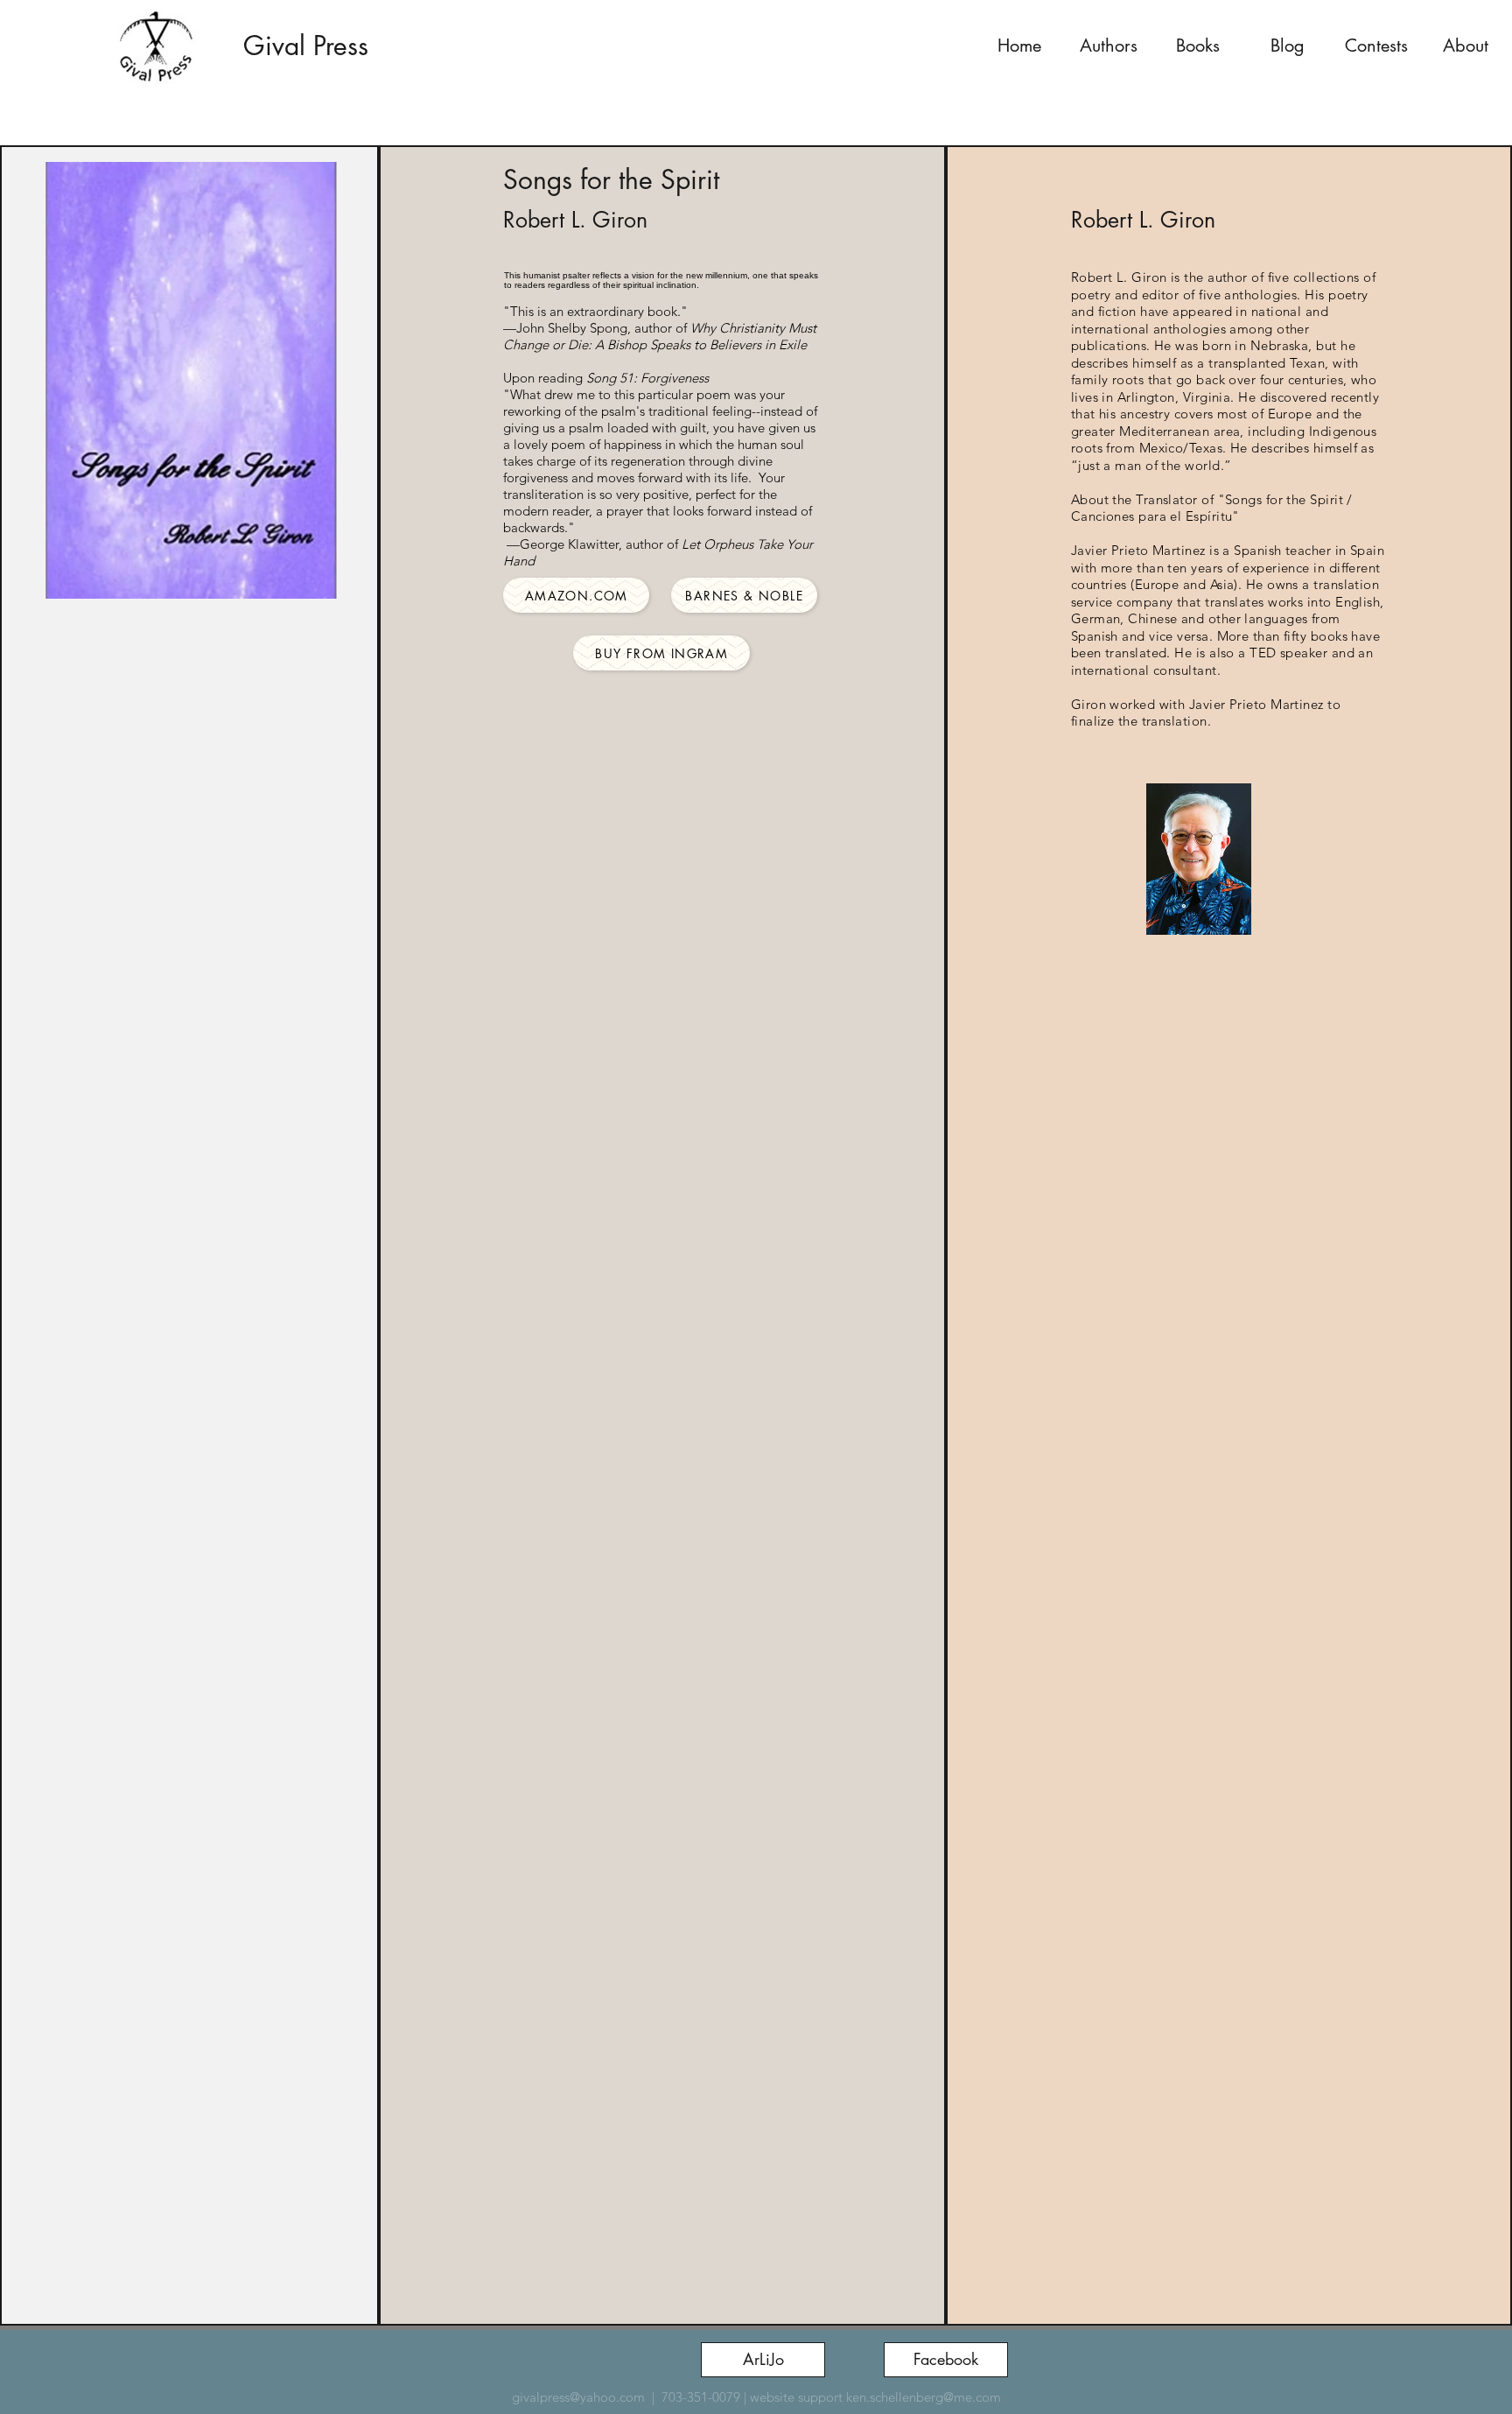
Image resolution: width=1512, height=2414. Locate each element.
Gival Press (306, 46)
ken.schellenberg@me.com (924, 2397)
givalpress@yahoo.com (578, 2397)
